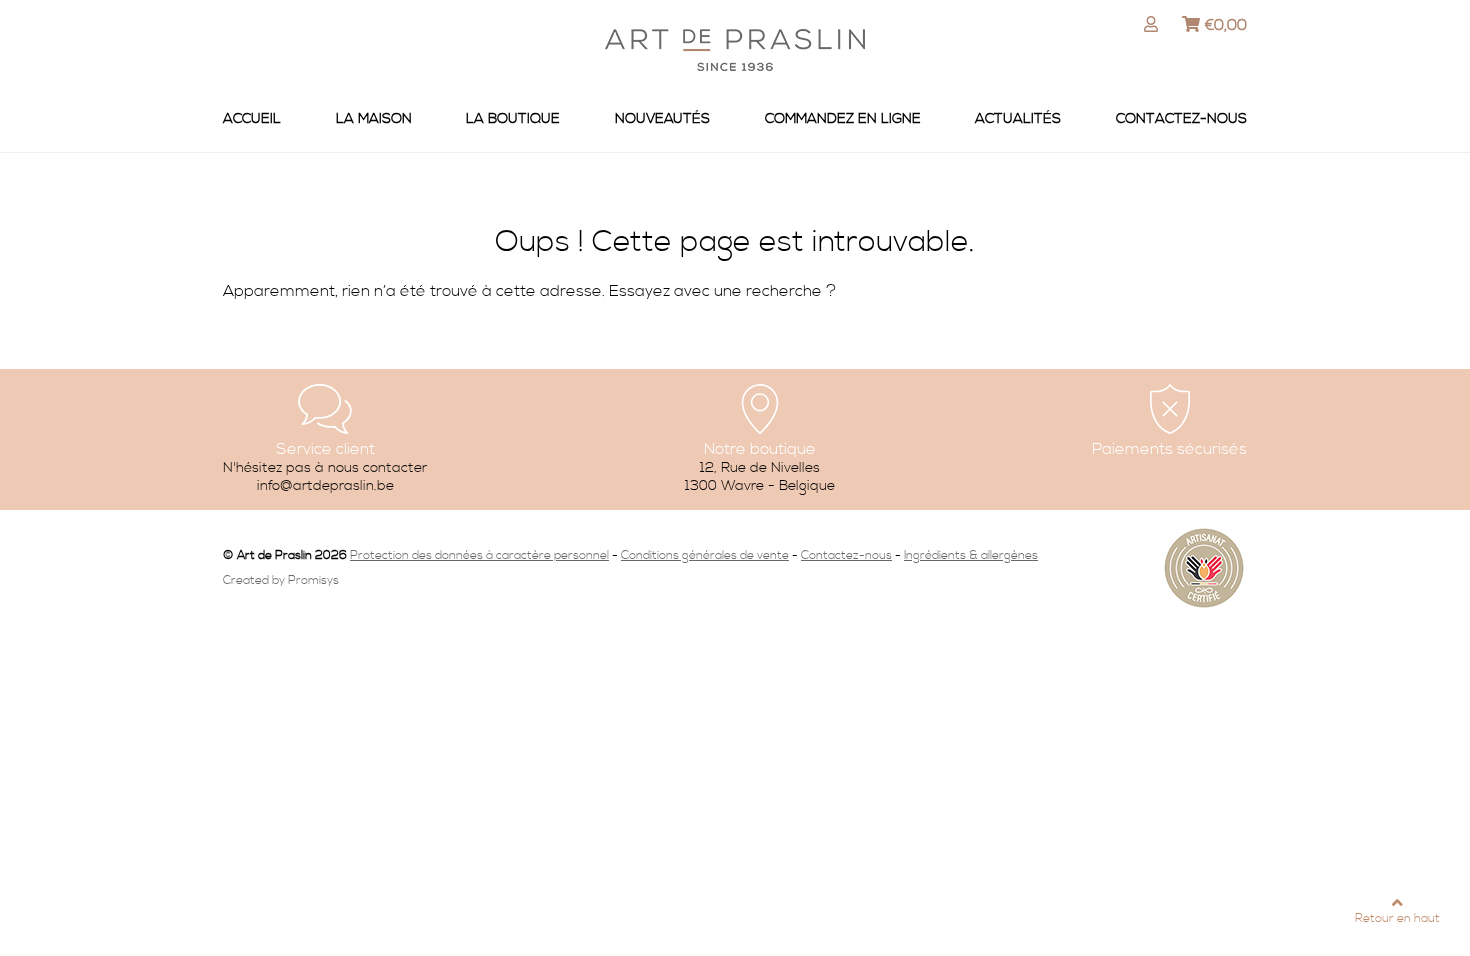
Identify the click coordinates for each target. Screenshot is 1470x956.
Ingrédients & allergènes (971, 555)
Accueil (252, 119)
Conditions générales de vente (705, 555)
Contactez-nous (1181, 119)
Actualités (1018, 119)
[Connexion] (1153, 25)
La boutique (513, 119)
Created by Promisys (281, 580)
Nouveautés (662, 119)
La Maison (374, 119)
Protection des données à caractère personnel (479, 555)
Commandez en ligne (843, 119)
